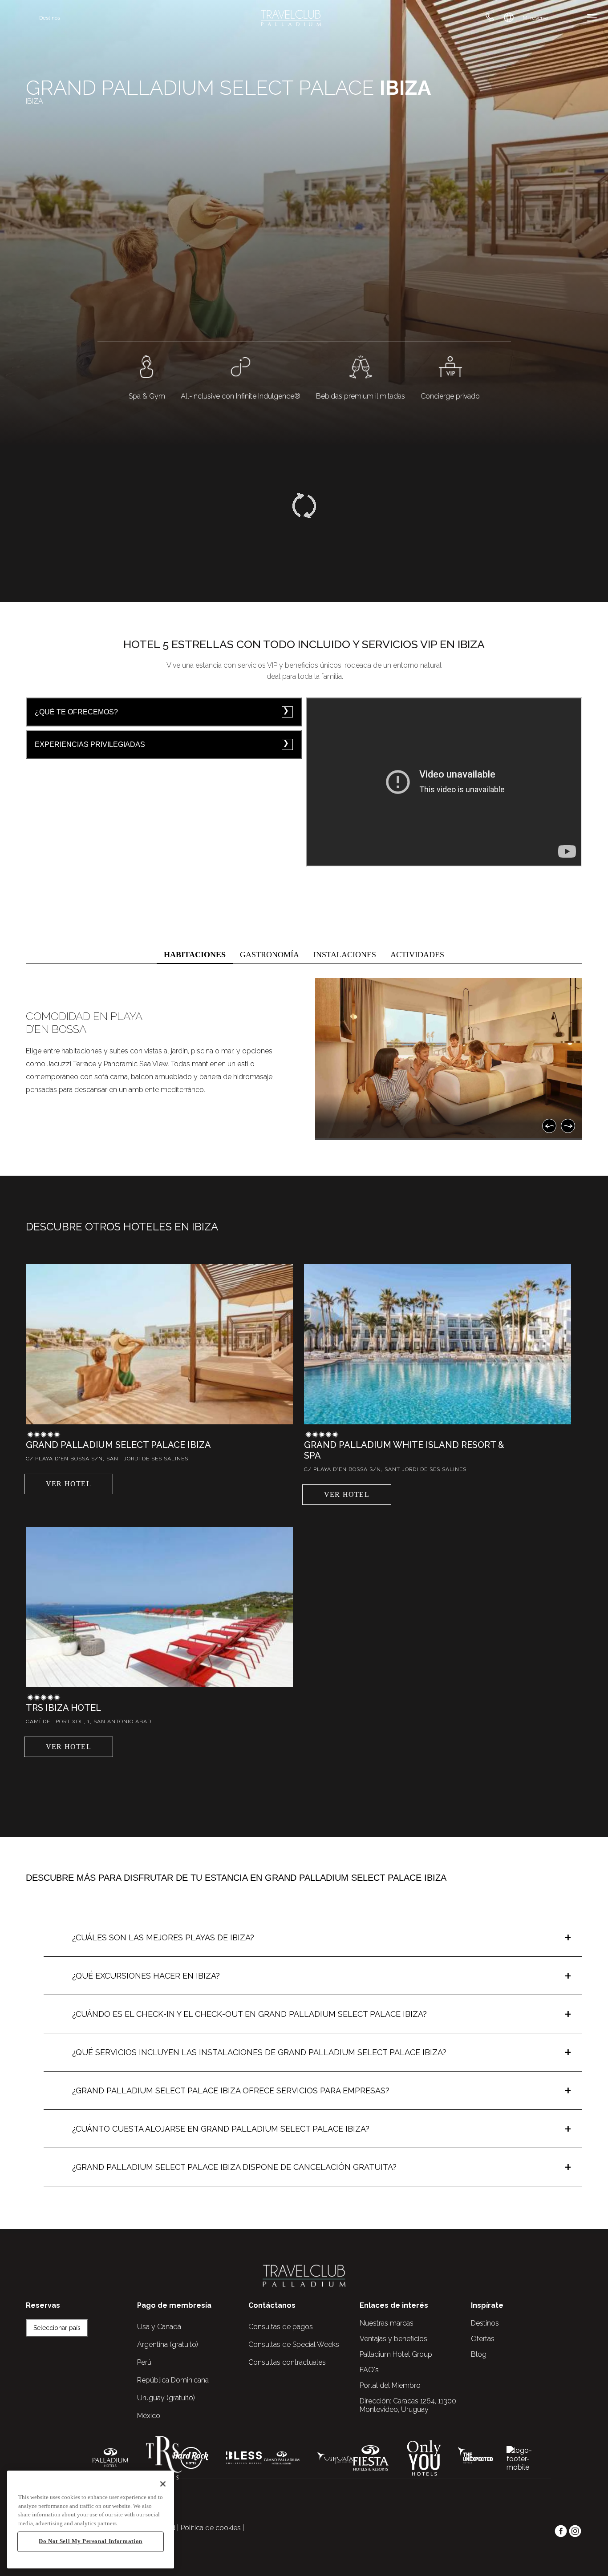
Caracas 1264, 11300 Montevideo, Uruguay (408, 2405)
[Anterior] (549, 1126)
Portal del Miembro (390, 2385)
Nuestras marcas (387, 2323)
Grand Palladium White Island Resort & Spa (404, 1450)
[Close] (163, 2484)
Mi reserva (535, 18)
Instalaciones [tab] (345, 955)
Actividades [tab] (417, 955)
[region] (91, 2520)
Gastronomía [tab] (270, 955)
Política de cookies (211, 2528)
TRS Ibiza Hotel (63, 1708)
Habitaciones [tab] (195, 955)
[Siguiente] (568, 1126)
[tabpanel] (304, 1059)
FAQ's (369, 2370)
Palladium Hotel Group (396, 2354)
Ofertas (483, 2339)
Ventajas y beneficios (393, 2339)
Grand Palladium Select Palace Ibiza (118, 1445)
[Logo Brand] (291, 18)
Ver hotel (69, 1484)
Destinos (50, 18)
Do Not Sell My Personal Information (91, 2542)
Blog (479, 2354)
